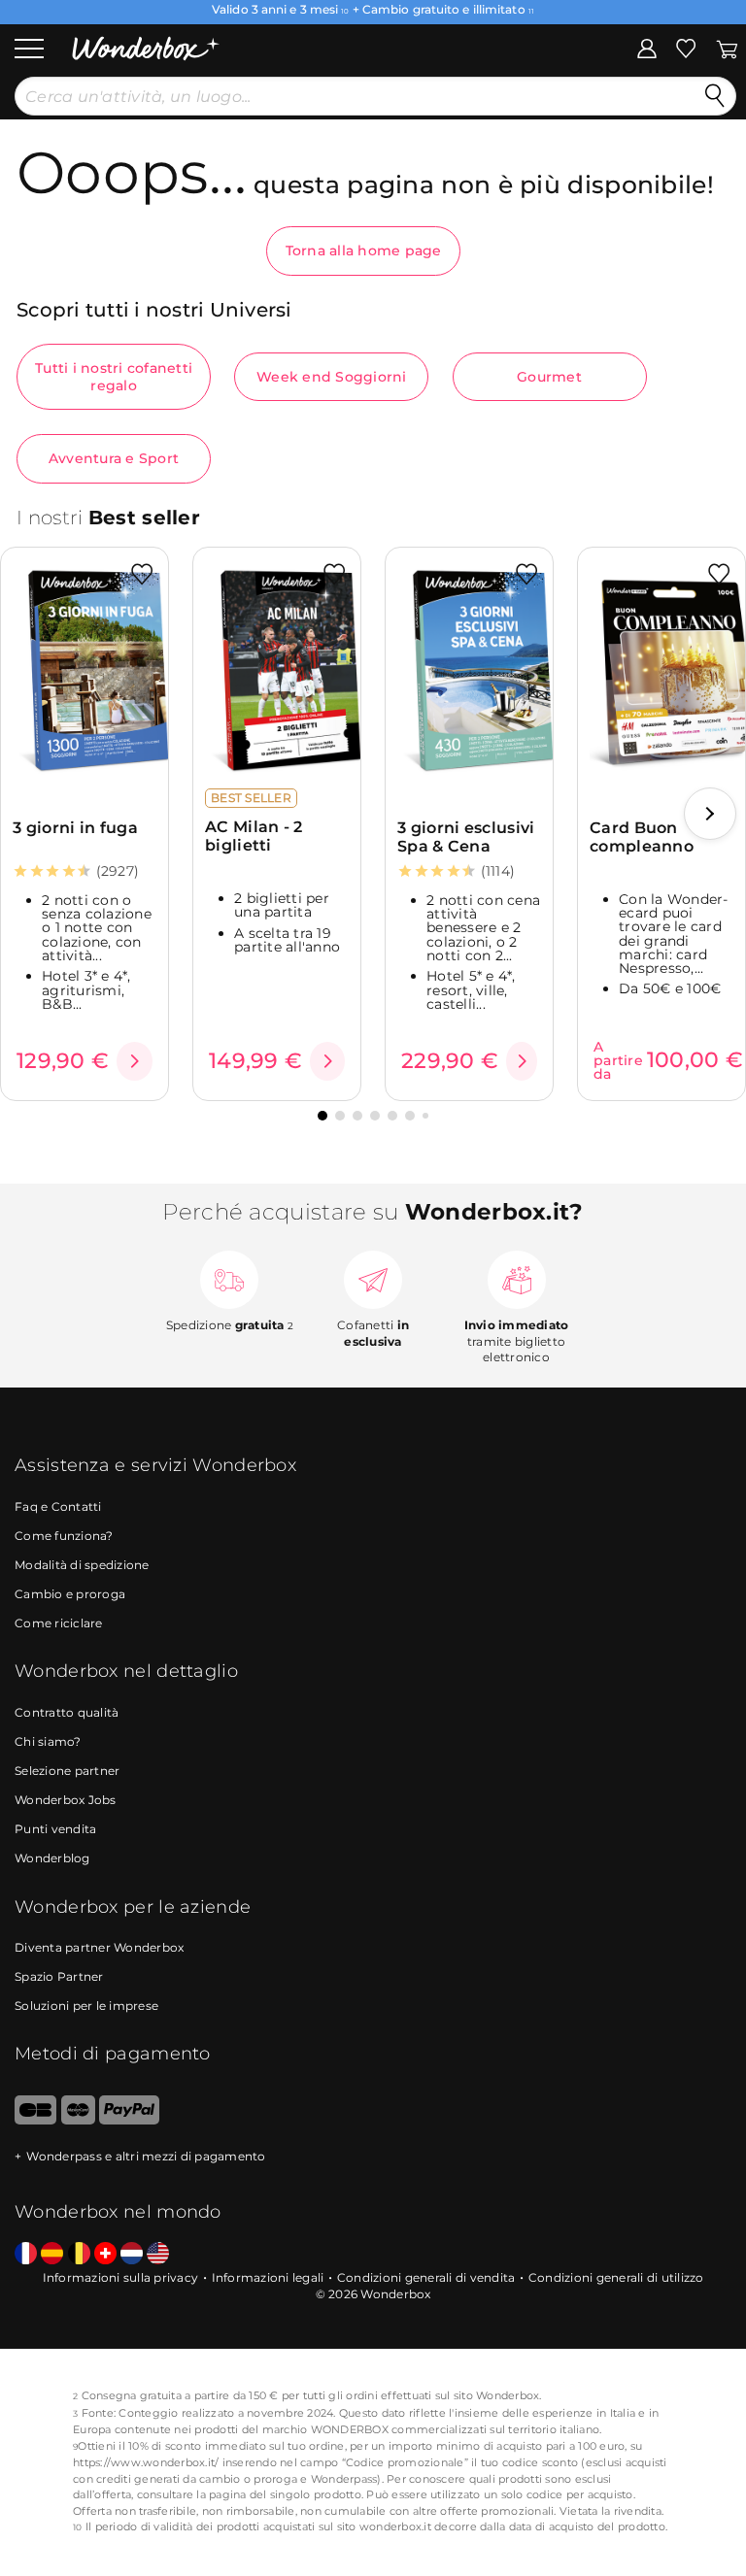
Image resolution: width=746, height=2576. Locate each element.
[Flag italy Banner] (52, 2254)
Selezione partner (67, 1771)
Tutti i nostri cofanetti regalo (114, 377)
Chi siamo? (48, 1741)
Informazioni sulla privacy (121, 2277)
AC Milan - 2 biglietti (254, 836)
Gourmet (549, 377)
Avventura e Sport (114, 458)
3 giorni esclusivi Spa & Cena (466, 837)
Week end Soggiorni (332, 377)
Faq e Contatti (58, 1506)
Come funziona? (64, 1536)
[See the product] (135, 1061)
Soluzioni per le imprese (86, 2006)
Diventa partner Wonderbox (99, 1947)
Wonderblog (52, 1858)
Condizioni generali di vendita (426, 2277)
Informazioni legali (268, 2277)
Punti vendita (55, 1829)
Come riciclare (59, 1623)
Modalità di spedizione (82, 1565)
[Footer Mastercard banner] (78, 2120)
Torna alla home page (364, 251)
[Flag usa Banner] (158, 2254)
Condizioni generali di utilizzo (616, 2277)
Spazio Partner (59, 1976)
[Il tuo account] (647, 48)
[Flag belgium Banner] (79, 2254)
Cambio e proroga (70, 1594)
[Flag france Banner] (26, 2254)
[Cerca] (715, 96)
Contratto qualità (67, 1712)
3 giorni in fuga (75, 828)
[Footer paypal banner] (129, 2120)
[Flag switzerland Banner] (105, 2254)
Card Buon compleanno (642, 837)
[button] (710, 814)
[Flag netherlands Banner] (132, 2254)
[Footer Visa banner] (35, 2120)
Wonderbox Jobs (66, 1800)
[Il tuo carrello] (727, 48)
